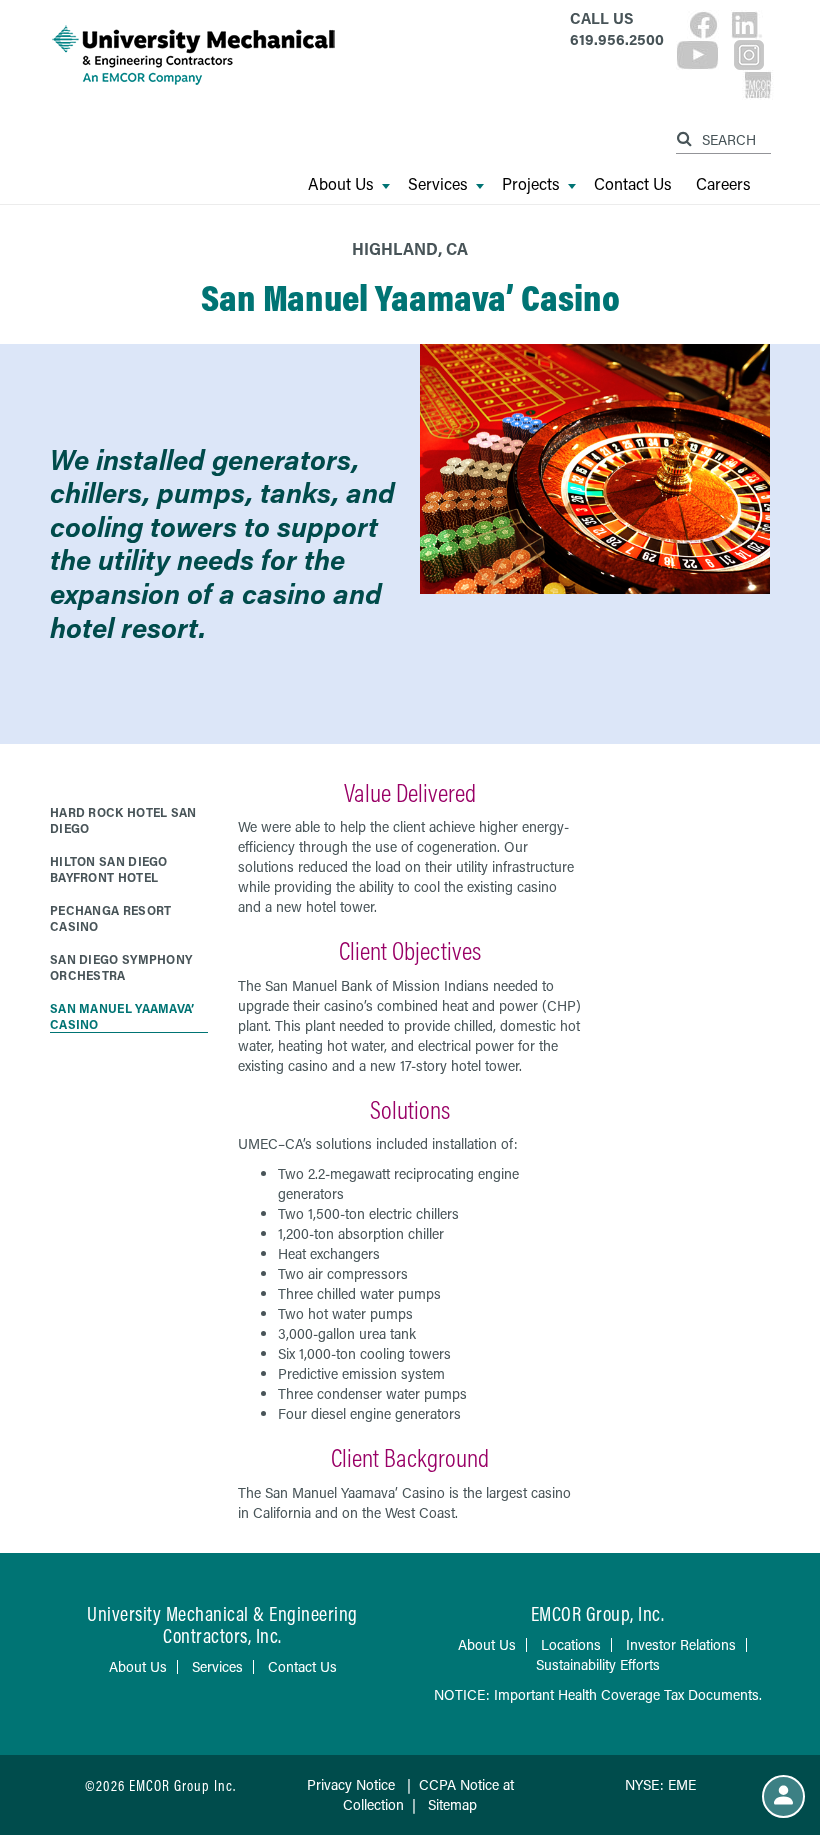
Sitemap (452, 1804)
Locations (571, 1644)
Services (438, 184)
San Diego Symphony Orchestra (121, 967)
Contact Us (633, 184)
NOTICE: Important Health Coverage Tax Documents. (598, 1694)
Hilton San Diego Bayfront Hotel (109, 869)
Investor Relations (681, 1644)
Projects (531, 184)
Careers (723, 184)
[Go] (687, 135)
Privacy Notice (351, 1784)
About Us (341, 184)
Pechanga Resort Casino (111, 918)
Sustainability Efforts (598, 1664)
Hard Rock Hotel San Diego (123, 820)
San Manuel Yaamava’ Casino (122, 1016)
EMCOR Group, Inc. (598, 1613)
